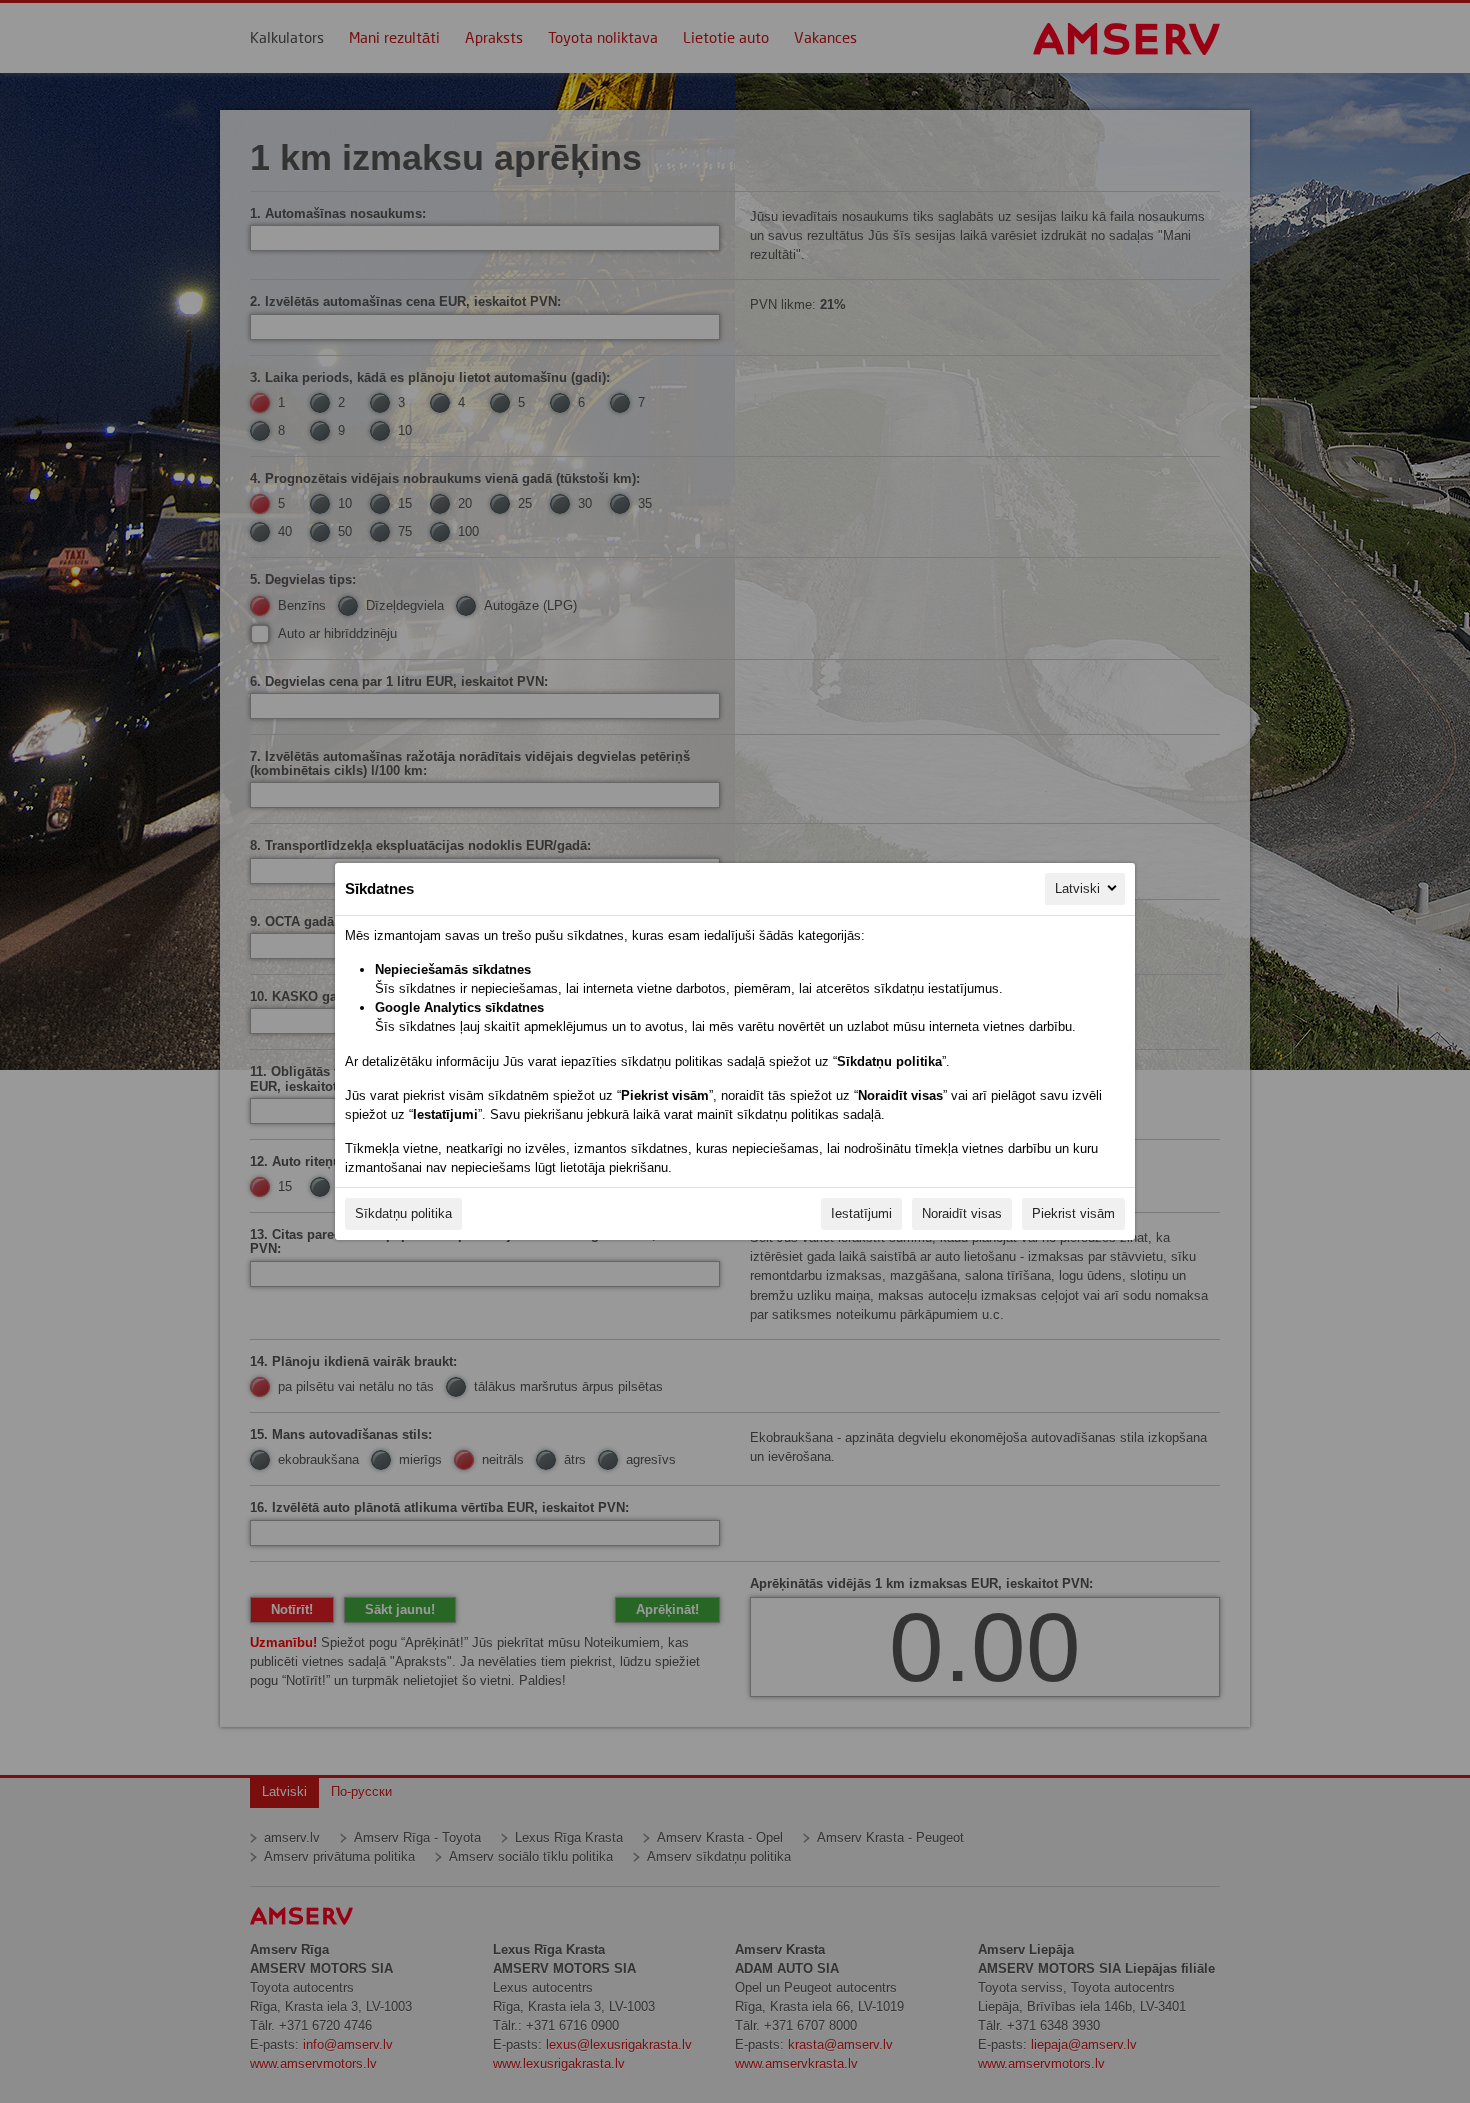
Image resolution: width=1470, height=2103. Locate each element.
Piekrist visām (1073, 1213)
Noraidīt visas (962, 1213)
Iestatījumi (861, 1213)
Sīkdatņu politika (403, 1213)
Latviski (1077, 888)
